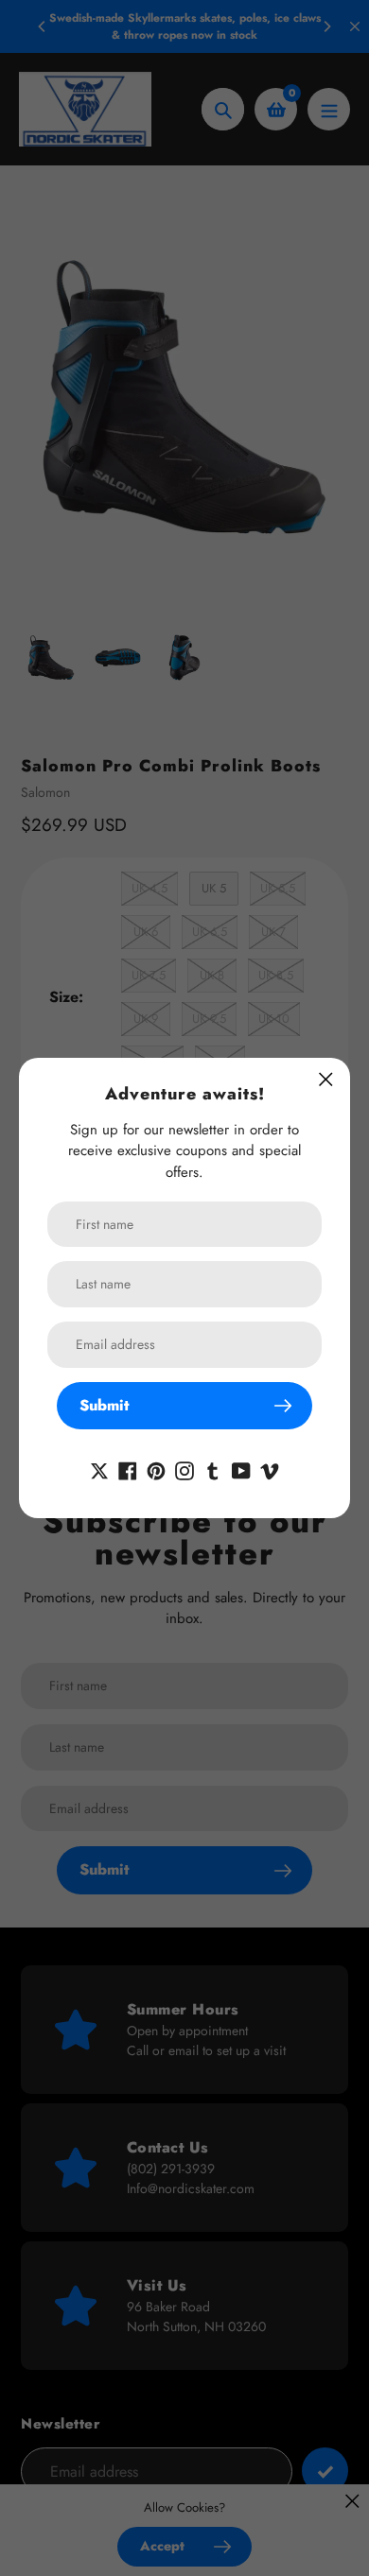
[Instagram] (184, 1469)
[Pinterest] (156, 1469)
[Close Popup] (326, 1079)
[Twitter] (99, 1469)
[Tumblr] (213, 1469)
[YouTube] (241, 1469)
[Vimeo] (270, 1469)
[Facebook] (128, 1469)
